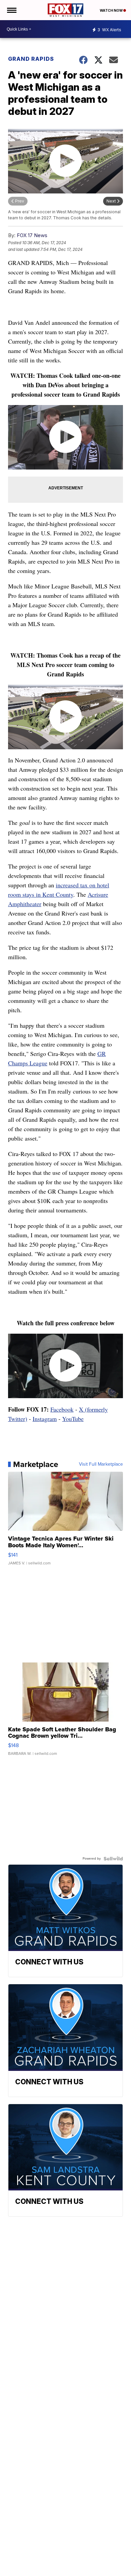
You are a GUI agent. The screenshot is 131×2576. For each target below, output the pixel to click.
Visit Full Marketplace (101, 1464)
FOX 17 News (32, 235)
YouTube (73, 1419)
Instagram (45, 1419)
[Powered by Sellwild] (113, 1859)
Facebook (62, 1409)
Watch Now (112, 10)
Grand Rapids (31, 59)
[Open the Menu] (11, 10)
